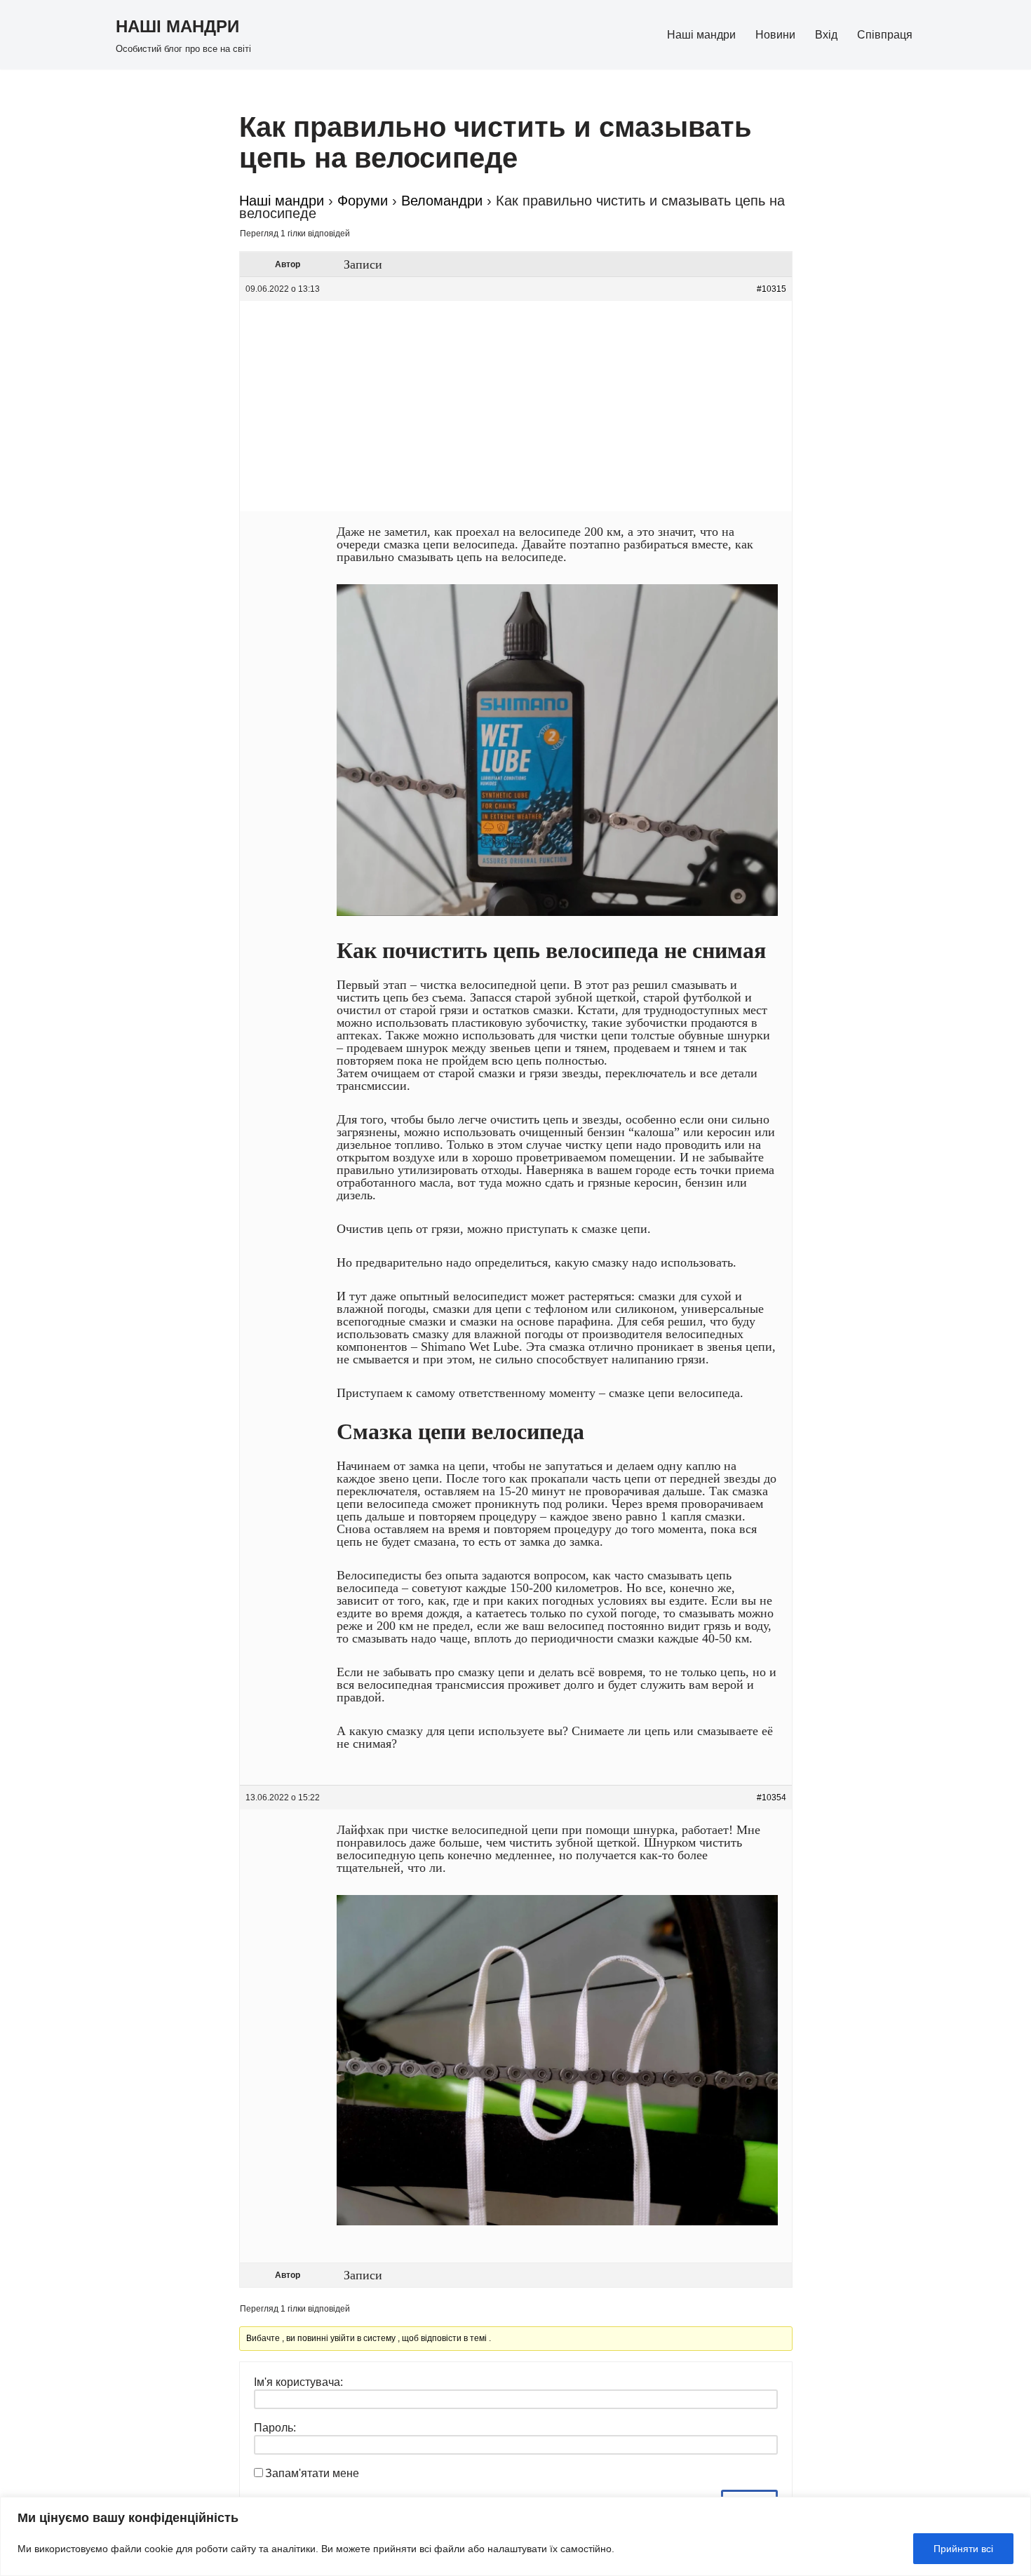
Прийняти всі (963, 2549)
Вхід (826, 35)
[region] (515, 2536)
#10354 (771, 1798)
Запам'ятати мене (312, 2473)
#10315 (771, 289)
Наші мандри (701, 35)
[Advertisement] (516, 406)
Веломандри (442, 201)
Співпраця (885, 35)
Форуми (363, 201)
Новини (775, 35)
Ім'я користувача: (298, 2382)
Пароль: (275, 2428)
